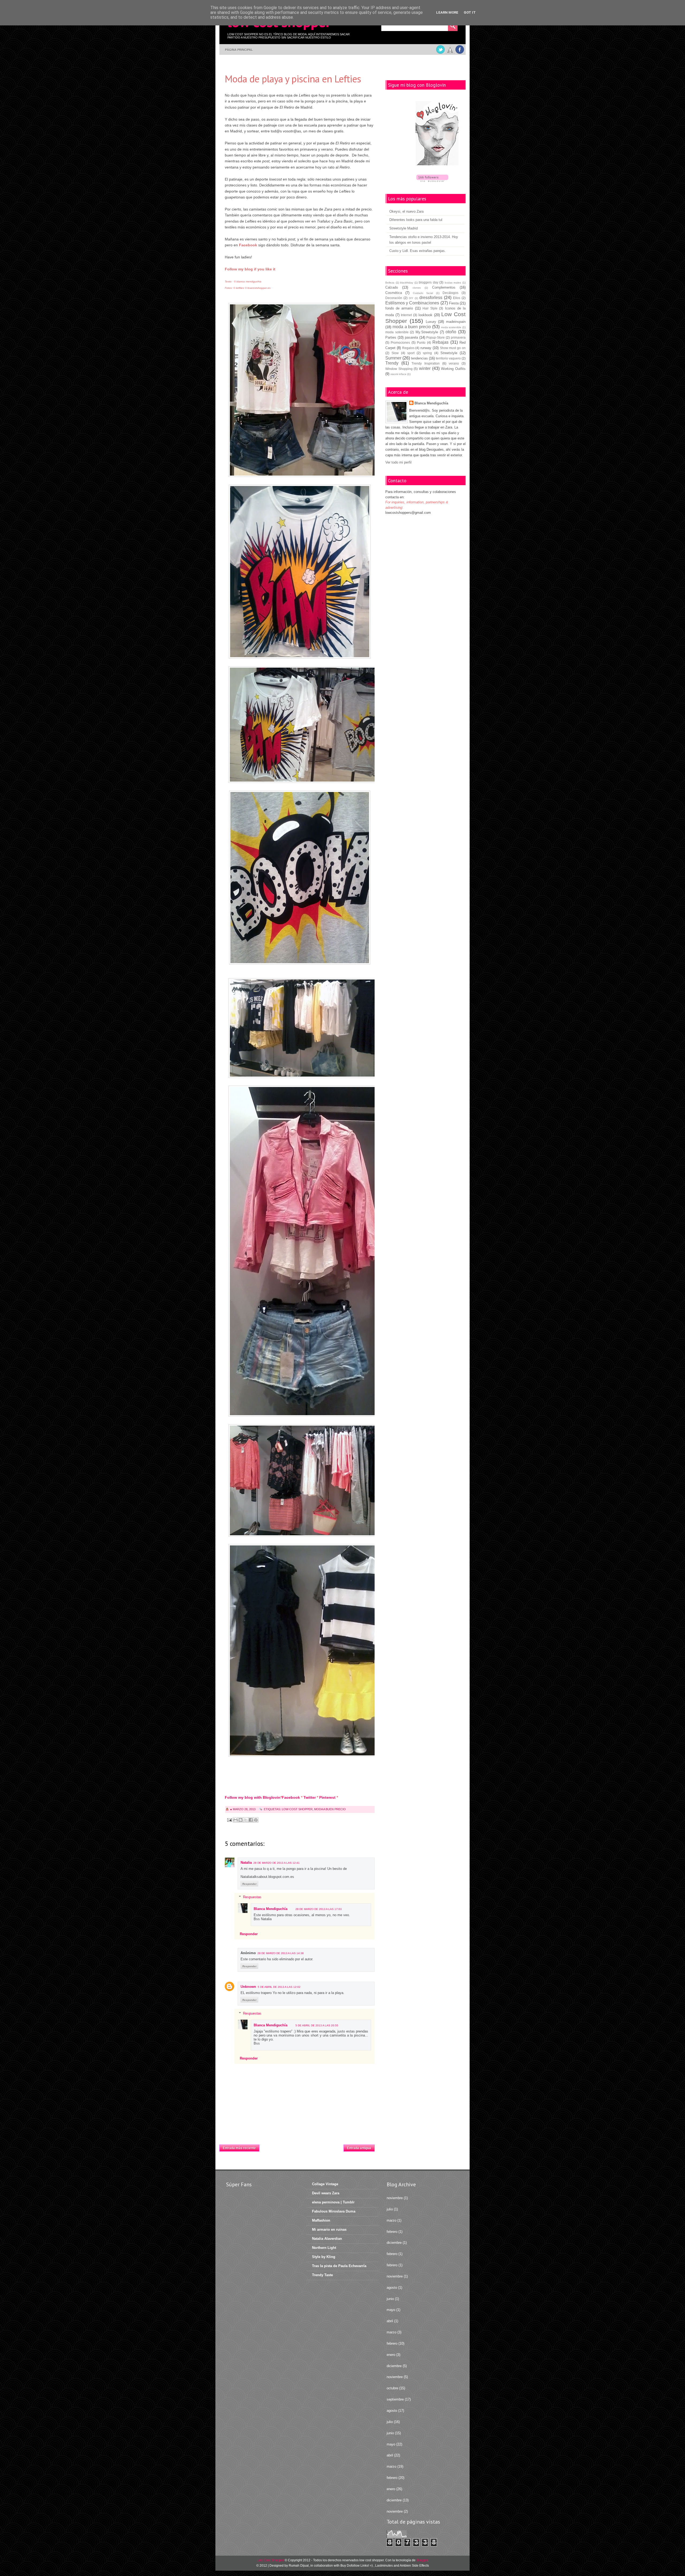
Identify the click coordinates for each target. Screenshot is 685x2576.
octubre (392, 2388)
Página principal (239, 50)
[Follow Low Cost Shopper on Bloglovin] (437, 134)
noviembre (395, 2198)
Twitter (310, 1797)
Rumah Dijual (299, 2566)
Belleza (390, 283)
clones (417, 288)
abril (390, 2321)
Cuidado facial (423, 293)
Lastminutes (384, 2566)
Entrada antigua (359, 2148)
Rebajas (440, 342)
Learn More (447, 12)
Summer (393, 358)
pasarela (411, 337)
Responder (250, 1884)
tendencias (419, 358)
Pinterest (327, 1797)
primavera (458, 337)
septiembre (395, 2399)
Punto (421, 342)
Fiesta (454, 303)
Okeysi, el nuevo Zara (406, 211)
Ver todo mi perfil (398, 462)
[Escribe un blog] (241, 1820)
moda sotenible (397, 332)
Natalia (246, 1863)
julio (390, 2209)
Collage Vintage (325, 2184)
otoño (451, 332)
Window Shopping (399, 369)
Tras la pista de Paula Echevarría (339, 2266)
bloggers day (429, 282)
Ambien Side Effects (414, 2566)
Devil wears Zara (326, 2193)
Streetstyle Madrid (404, 228)
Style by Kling (324, 2257)
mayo (391, 2310)
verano (454, 363)
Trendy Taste (322, 2275)
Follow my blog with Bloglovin (253, 1797)
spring (427, 353)
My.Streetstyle (427, 332)
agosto (392, 2288)
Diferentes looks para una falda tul (416, 220)
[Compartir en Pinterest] (256, 1820)
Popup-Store (435, 337)
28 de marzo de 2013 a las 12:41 (277, 1863)
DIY (411, 298)
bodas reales (453, 283)
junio (390, 2299)
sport (411, 353)
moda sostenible (451, 327)
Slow (395, 353)
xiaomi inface (398, 374)
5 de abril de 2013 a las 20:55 (317, 2025)
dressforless (431, 298)
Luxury (431, 322)
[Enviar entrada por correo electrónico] (229, 1820)
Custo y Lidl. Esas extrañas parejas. (418, 251)
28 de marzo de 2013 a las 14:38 (281, 1953)
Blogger (422, 2560)
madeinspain (456, 322)
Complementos (444, 287)
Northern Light (324, 2248)
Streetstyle (449, 353)
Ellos (457, 298)
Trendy (392, 363)
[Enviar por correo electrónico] (235, 1820)
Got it (470, 12)
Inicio (301, 2146)
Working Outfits (453, 369)
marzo (391, 2220)
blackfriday (407, 283)
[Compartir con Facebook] (251, 1820)
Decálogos (450, 293)
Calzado (392, 287)
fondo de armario (399, 308)
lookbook (425, 315)
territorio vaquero (448, 358)
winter (425, 368)
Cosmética (394, 293)
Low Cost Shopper (297, 1809)
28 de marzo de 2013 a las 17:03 (319, 1909)
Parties (391, 337)
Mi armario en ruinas (329, 2229)
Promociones (400, 342)
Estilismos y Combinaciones (412, 303)
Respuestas (252, 1897)
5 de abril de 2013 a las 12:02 (279, 1987)
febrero (392, 2232)
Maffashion (321, 2220)
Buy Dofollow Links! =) (357, 2566)
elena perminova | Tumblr (333, 2202)
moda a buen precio (330, 1809)
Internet (406, 315)
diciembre (394, 2243)
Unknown (248, 1987)
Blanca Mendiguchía (271, 1909)
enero (391, 2355)
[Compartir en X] (246, 1820)
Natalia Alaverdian (327, 2239)
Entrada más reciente (239, 2148)
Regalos (408, 348)
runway (426, 348)
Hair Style (430, 308)
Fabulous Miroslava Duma (334, 2211)
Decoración (394, 298)
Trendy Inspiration (426, 363)
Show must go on (453, 348)
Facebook (291, 1797)
